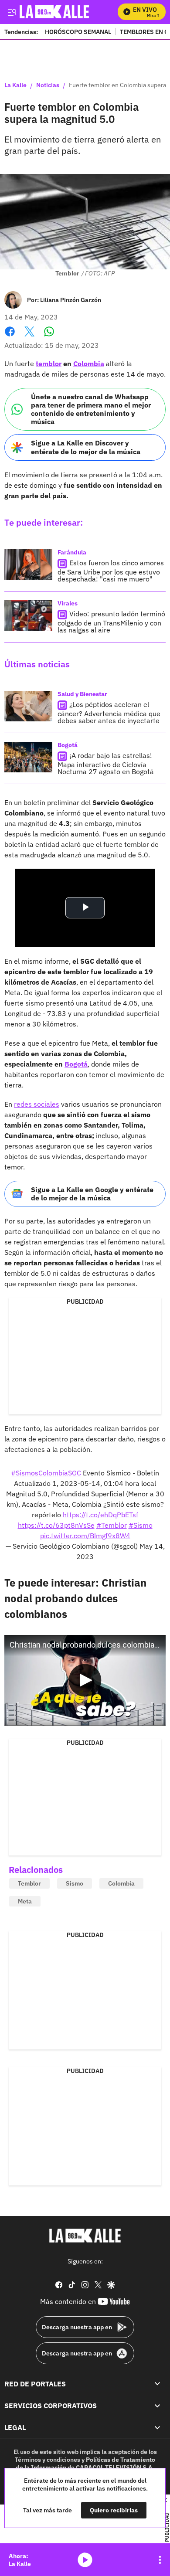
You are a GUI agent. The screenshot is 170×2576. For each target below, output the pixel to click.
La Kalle (15, 85)
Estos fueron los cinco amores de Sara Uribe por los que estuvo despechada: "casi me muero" (111, 571)
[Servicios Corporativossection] (157, 2406)
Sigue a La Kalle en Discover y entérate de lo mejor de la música (86, 447)
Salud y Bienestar (82, 694)
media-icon (85, 2560)
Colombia (121, 1883)
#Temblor (112, 1525)
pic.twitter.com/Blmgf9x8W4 (85, 1536)
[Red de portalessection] (157, 2384)
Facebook (10, 337)
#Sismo (141, 1525)
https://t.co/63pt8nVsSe (56, 1525)
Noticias (48, 85)
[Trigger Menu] (12, 12)
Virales (68, 603)
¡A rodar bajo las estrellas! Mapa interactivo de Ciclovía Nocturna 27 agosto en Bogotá (106, 763)
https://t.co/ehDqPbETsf (100, 1515)
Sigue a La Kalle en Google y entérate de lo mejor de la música (92, 1194)
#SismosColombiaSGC (46, 1473)
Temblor (29, 1883)
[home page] (85, 2236)
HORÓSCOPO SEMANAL (78, 32)
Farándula (72, 552)
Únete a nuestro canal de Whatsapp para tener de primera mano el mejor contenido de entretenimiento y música (91, 409)
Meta (25, 1901)
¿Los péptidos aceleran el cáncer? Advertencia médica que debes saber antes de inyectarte (109, 712)
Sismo (75, 1883)
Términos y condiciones (48, 2460)
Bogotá (68, 745)
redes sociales (37, 1104)
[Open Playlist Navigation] (160, 2560)
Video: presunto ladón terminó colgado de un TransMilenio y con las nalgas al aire (111, 622)
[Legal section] (157, 2428)
